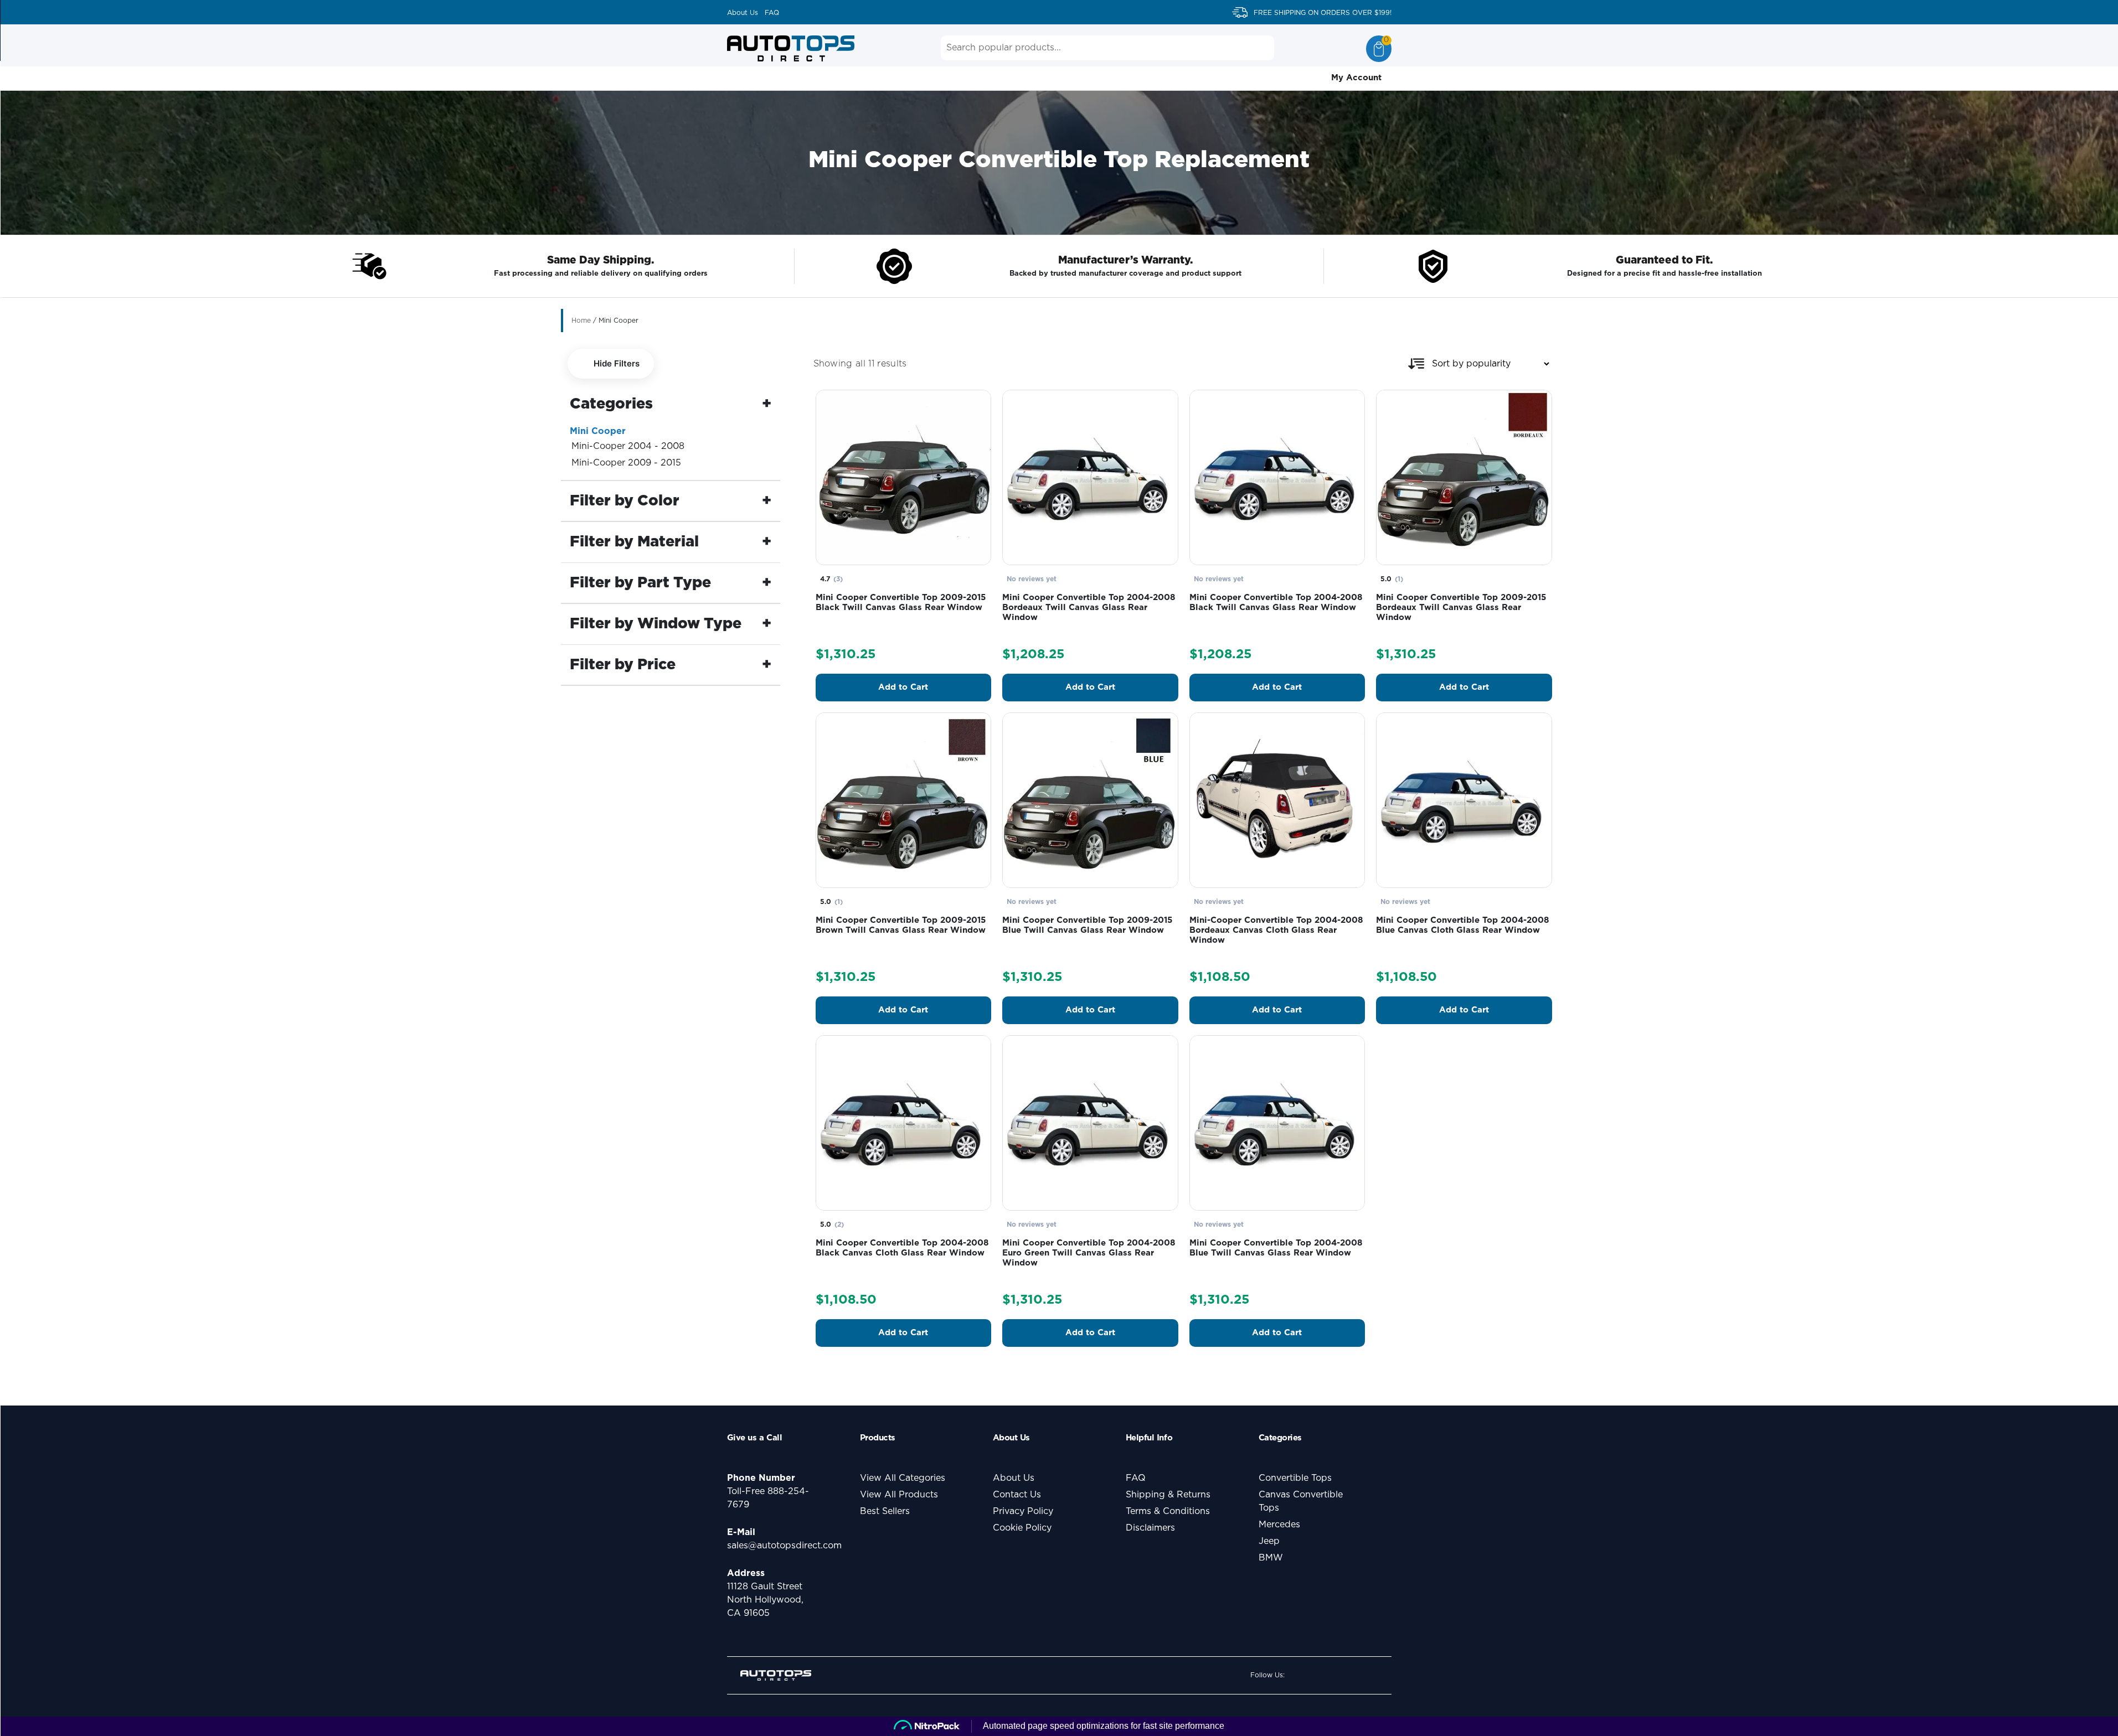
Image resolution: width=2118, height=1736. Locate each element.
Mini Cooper (598, 431)
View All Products (899, 1495)
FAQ (772, 13)
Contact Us (1017, 1495)
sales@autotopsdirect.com (784, 1546)
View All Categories (903, 1478)
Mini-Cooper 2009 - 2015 (626, 463)
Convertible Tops (1295, 1478)
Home (581, 321)
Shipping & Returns (1168, 1495)
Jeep (1269, 1541)
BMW (1271, 1558)
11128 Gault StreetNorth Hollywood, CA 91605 (765, 1600)
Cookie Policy (1022, 1528)
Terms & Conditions (1168, 1511)
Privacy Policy (1023, 1511)
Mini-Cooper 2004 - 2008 (628, 446)
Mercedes (1279, 1525)
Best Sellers (885, 1511)
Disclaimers (1150, 1528)
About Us (743, 13)
